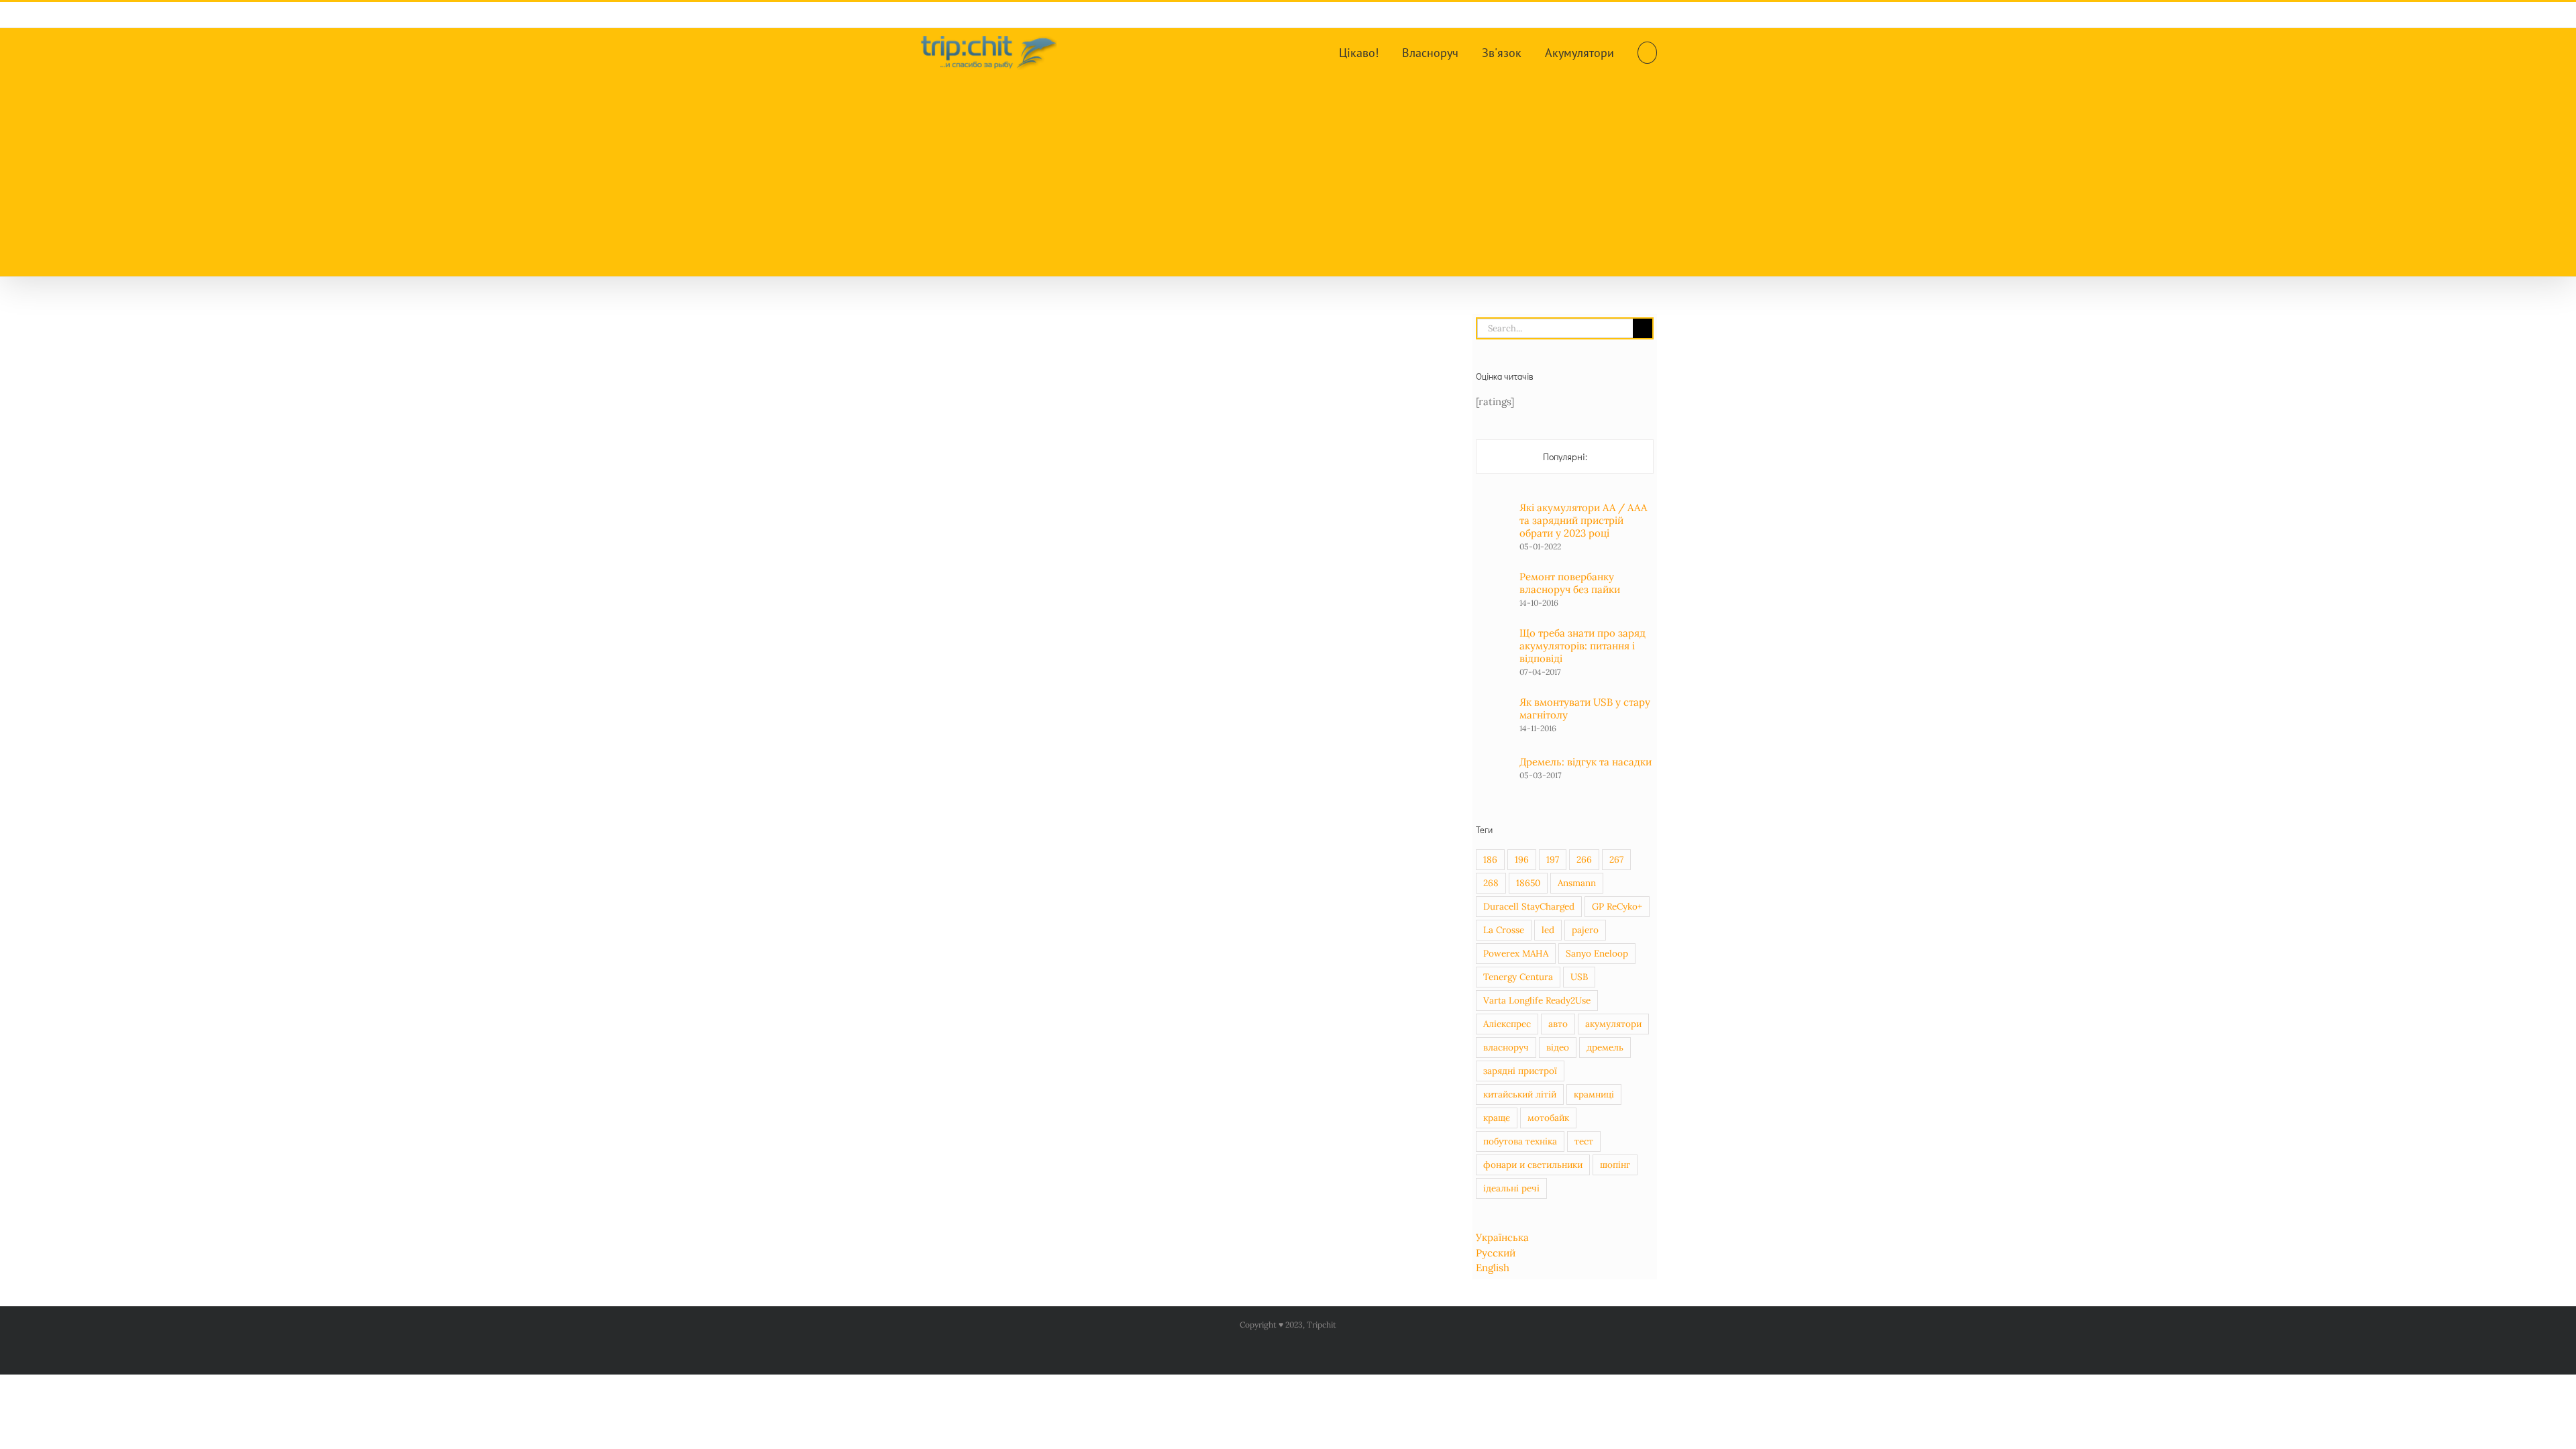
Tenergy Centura (1518, 977)
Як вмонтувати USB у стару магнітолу (1585, 708)
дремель (1605, 1047)
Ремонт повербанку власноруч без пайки (1570, 583)
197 (1553, 859)
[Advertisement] (1288, 176)
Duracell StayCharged (1529, 906)
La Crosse (1504, 930)
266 (1584, 859)
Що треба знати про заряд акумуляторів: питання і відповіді (1582, 646)
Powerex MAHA (1516, 953)
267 (1616, 859)
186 (1490, 859)
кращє (1497, 1118)
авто (1558, 1024)
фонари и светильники (1533, 1165)
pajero (1585, 930)
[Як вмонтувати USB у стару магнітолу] (1493, 709)
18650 (1528, 883)
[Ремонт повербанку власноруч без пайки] (1493, 584)
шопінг (1615, 1165)
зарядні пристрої (1520, 1071)
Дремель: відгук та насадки (1586, 762)
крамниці (1594, 1094)
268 (1491, 883)
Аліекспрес (1507, 1024)
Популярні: (1565, 457)
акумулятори (1613, 1024)
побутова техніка (1520, 1141)
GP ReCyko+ (1617, 906)
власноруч (1506, 1047)
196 (1522, 859)
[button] (1647, 52)
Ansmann (1577, 883)
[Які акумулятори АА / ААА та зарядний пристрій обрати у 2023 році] (1493, 521)
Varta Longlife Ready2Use (1537, 1000)
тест (1584, 1141)
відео (1558, 1047)
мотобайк (1548, 1118)
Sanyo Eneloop (1597, 953)
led (1548, 930)
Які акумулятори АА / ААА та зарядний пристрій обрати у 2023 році (1583, 520)
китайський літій (1520, 1094)
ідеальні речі (1511, 1188)
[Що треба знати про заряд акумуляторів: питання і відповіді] (1493, 646)
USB (1579, 977)
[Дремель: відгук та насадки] (1493, 759)
